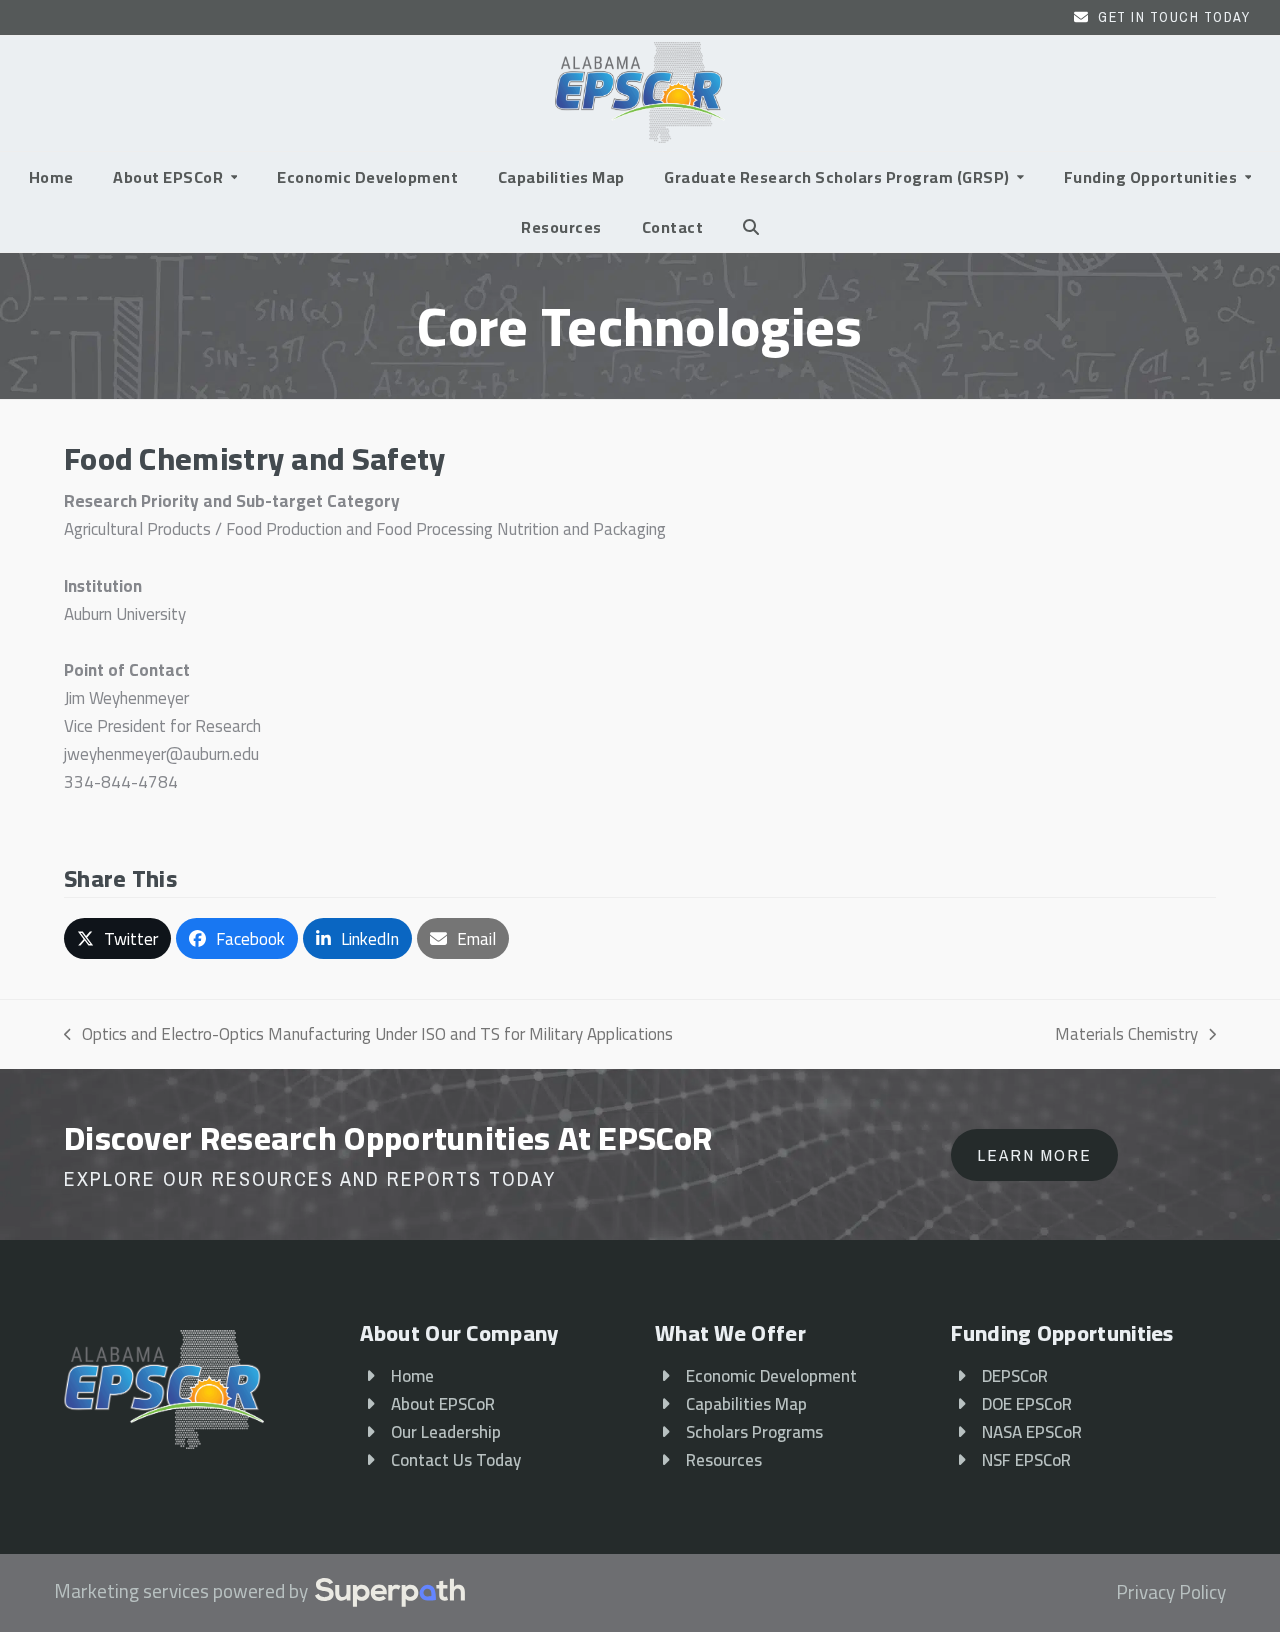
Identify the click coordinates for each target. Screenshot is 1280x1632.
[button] (751, 227)
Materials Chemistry (1126, 1034)
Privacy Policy (1171, 1593)
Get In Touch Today (1174, 17)
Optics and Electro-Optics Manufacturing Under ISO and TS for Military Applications (368, 1034)
